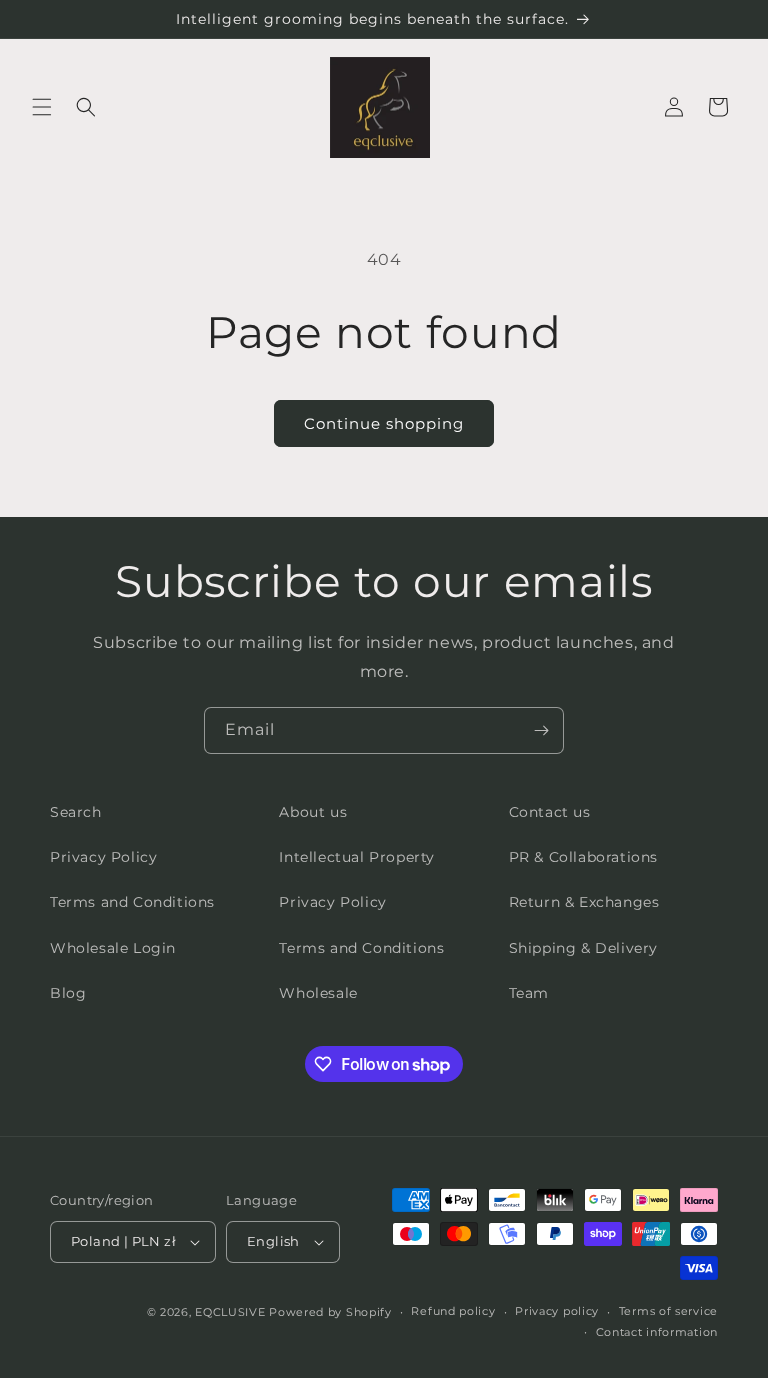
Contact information (657, 1332)
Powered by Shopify (330, 1312)
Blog (68, 993)
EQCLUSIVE (230, 1312)
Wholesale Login (113, 948)
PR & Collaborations (583, 857)
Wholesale (318, 993)
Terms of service (668, 1311)
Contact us (550, 812)
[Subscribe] (541, 730)
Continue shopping (384, 423)
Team (529, 993)
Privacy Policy (103, 857)
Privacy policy (557, 1311)
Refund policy (453, 1311)
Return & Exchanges (584, 902)
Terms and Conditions (132, 902)
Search (76, 812)
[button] (42, 107)
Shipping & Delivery (583, 948)
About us (313, 812)
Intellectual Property (357, 857)
